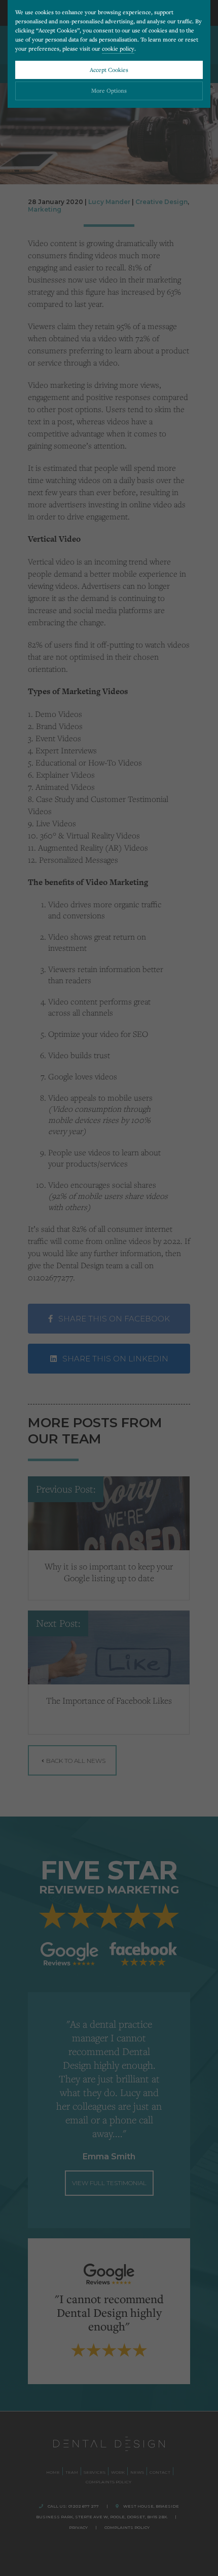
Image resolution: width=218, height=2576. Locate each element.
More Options (109, 90)
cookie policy (118, 48)
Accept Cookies (109, 70)
